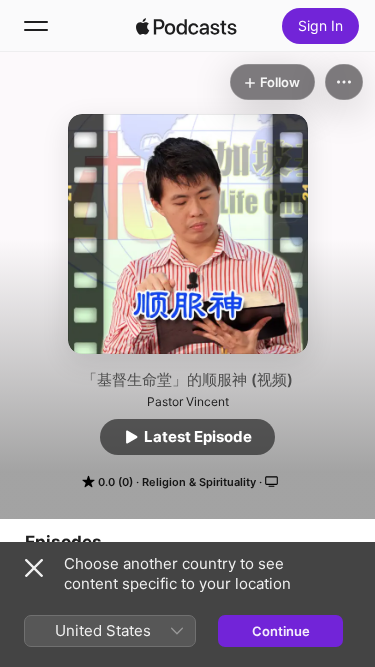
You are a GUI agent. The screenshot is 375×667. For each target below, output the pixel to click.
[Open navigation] (36, 26)
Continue (281, 631)
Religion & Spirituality (199, 482)
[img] (187, 26)
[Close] (34, 568)
